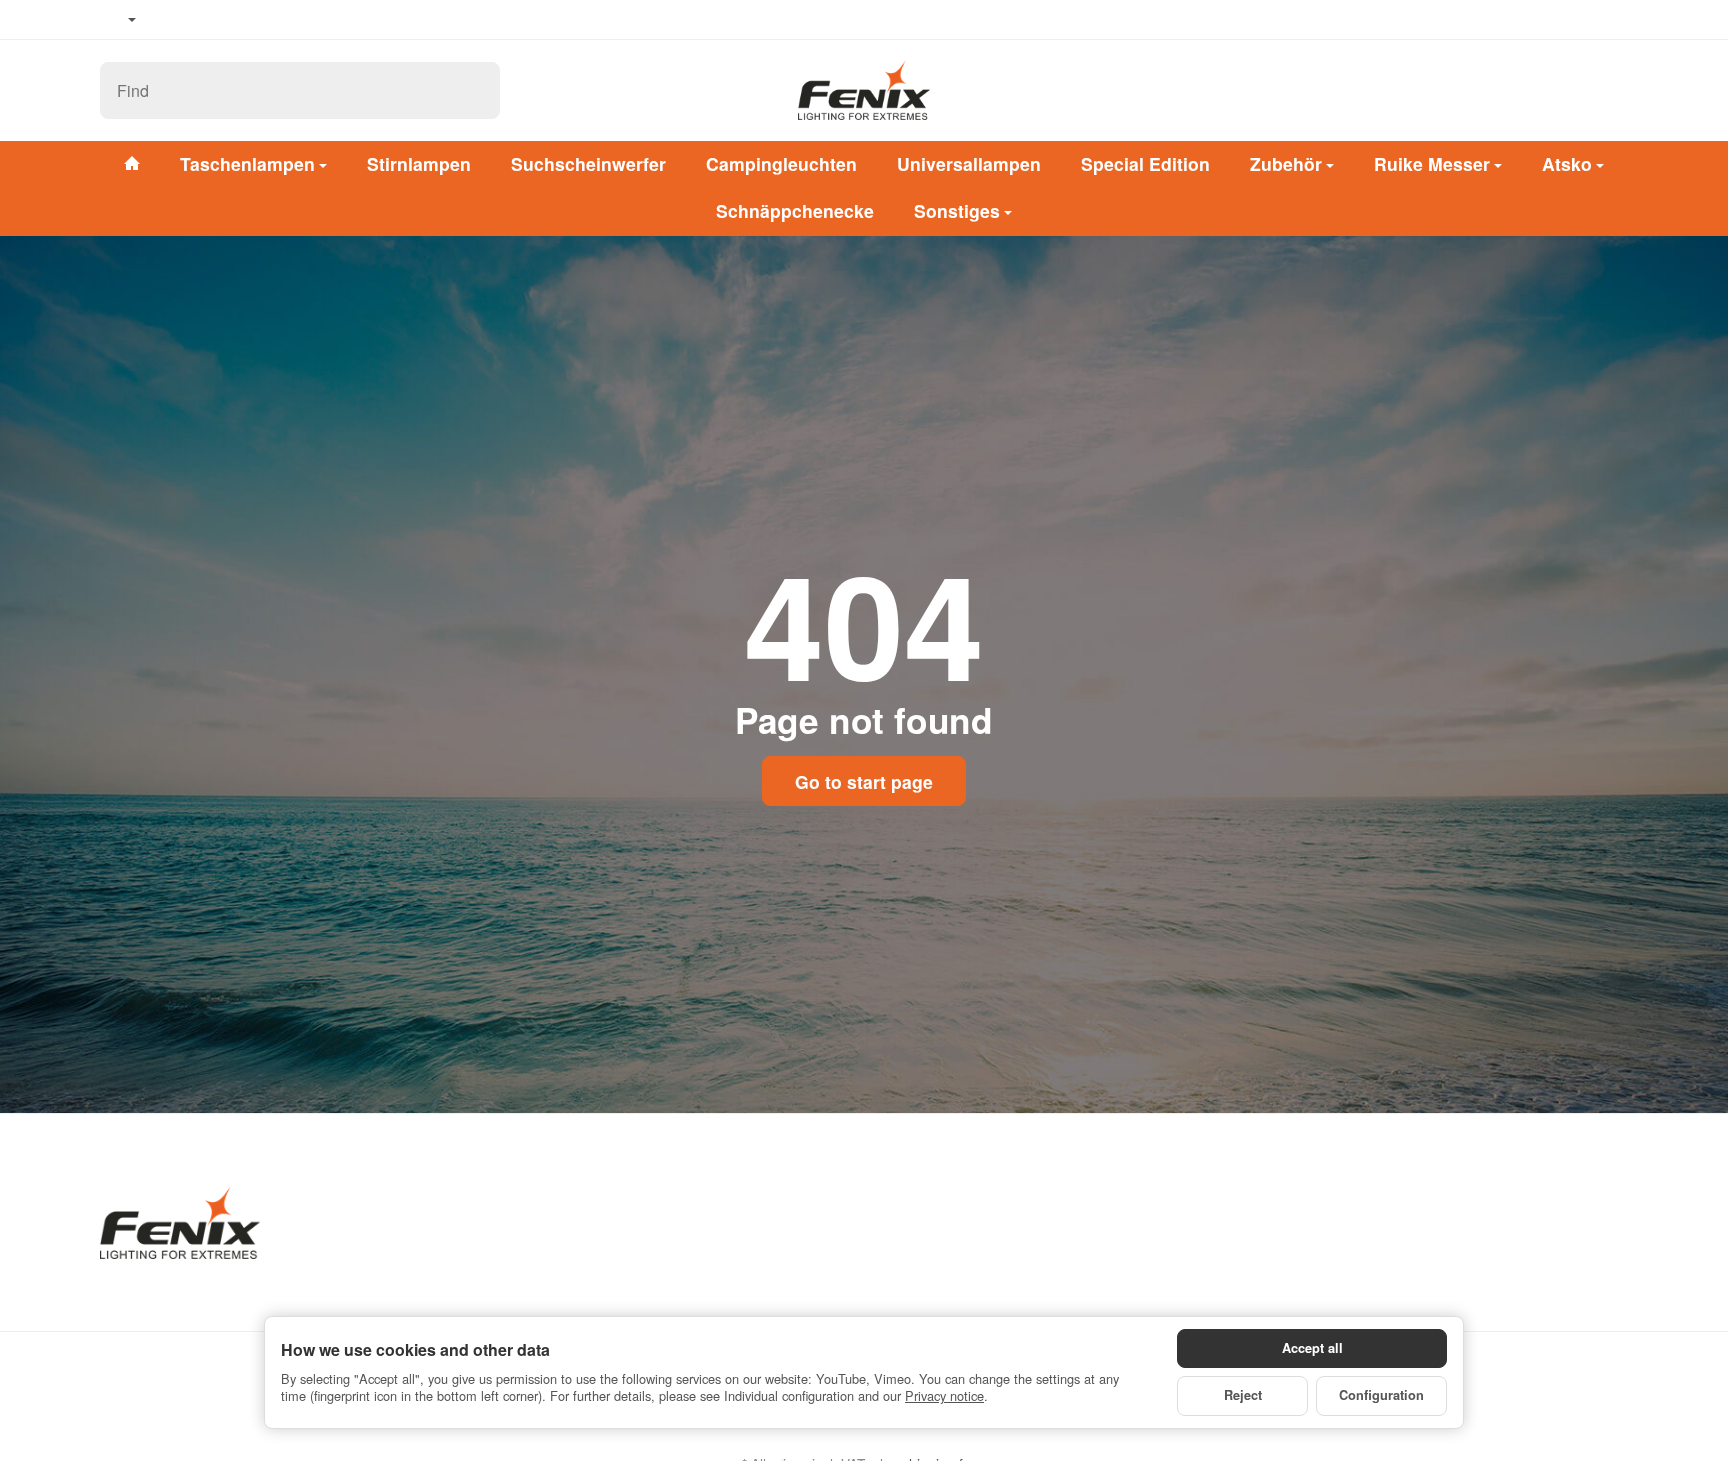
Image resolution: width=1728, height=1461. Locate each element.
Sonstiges (957, 210)
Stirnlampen (419, 163)
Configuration (1381, 1395)
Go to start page (864, 781)
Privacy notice (944, 1395)
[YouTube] (201, 20)
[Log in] (1556, 90)
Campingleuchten (781, 163)
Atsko (1567, 163)
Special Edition (1145, 163)
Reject (1243, 1395)
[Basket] (1608, 90)
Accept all (1312, 1348)
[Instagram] (230, 20)
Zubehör (1286, 163)
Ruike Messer (1432, 163)
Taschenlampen (247, 163)
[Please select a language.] (118, 20)
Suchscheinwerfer (588, 163)
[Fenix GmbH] (864, 90)
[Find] (474, 90)
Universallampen (969, 163)
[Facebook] (171, 20)
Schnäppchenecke (795, 210)
